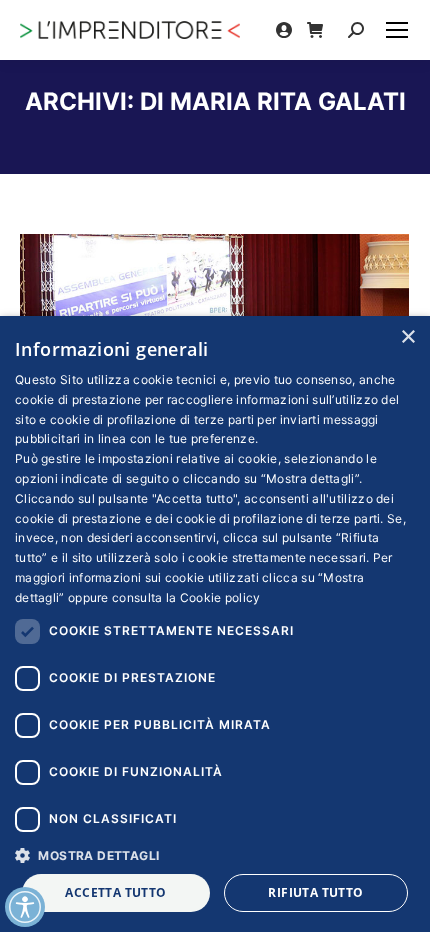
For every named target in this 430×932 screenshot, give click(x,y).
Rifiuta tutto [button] (315, 892)
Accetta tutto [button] (115, 892)
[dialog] (215, 624)
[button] (215, 854)
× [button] (407, 337)
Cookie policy (220, 597)
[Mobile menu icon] (397, 30)
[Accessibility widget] (25, 907)
